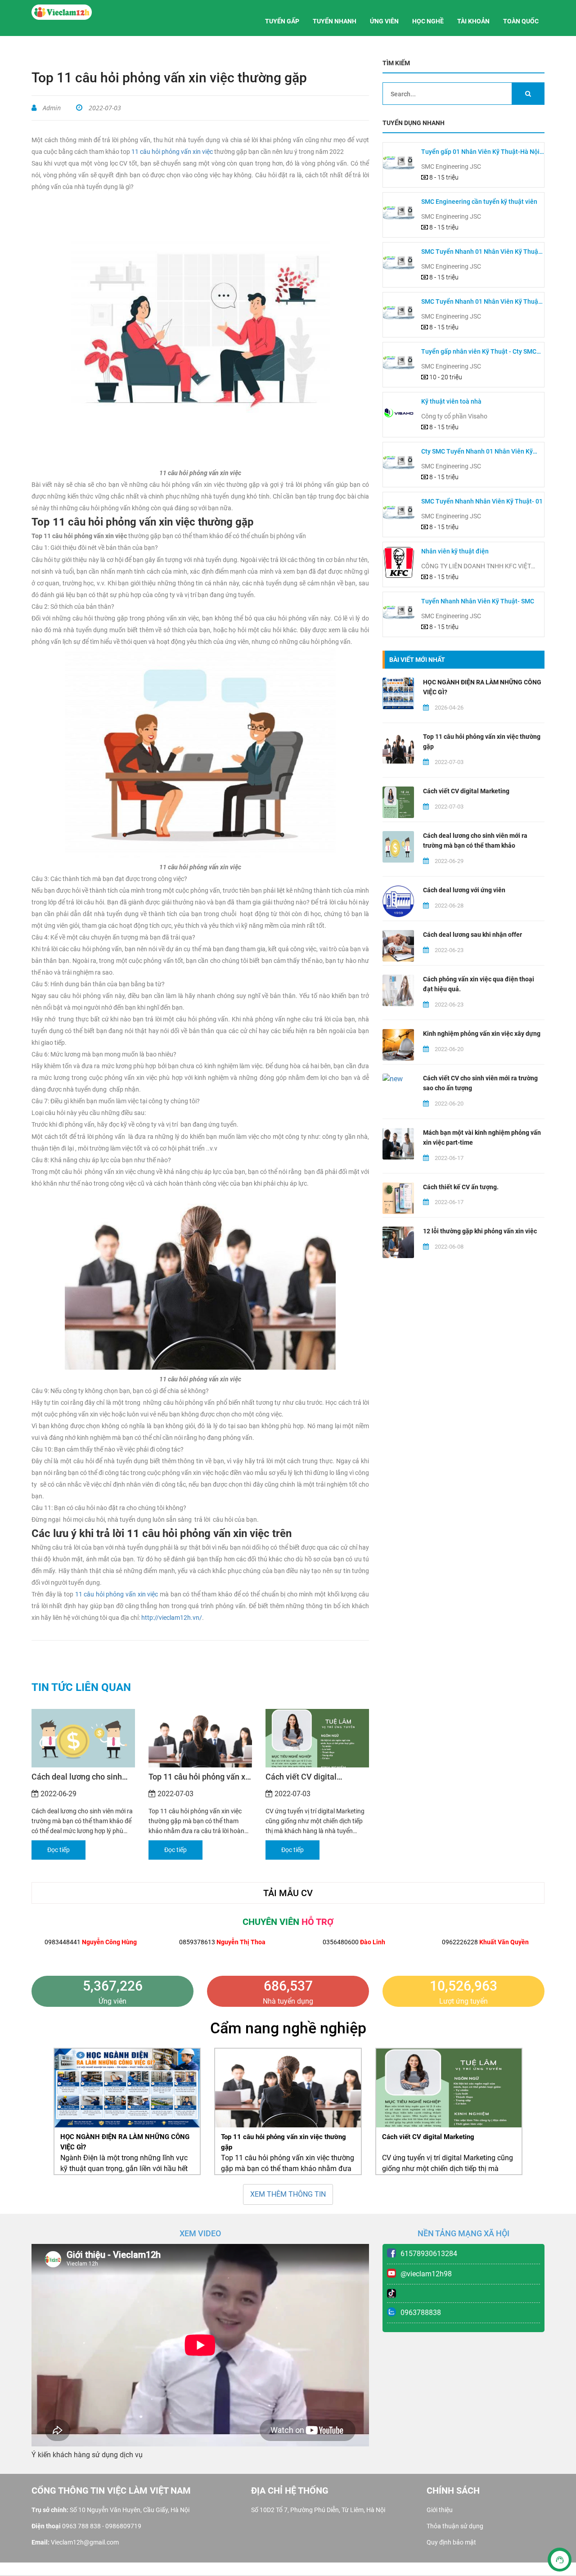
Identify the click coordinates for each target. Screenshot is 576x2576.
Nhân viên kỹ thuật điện (455, 551)
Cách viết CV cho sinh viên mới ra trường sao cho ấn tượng (480, 1083)
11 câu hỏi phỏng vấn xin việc (172, 152)
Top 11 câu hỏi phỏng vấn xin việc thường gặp (200, 1777)
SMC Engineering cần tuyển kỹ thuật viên (479, 202)
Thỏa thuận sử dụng (455, 2526)
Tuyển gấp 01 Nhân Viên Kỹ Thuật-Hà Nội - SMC (482, 152)
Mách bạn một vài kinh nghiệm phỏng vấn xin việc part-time (482, 1137)
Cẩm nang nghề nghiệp (288, 2028)
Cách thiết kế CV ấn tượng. (461, 1187)
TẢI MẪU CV (288, 1893)
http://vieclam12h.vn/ (172, 1618)
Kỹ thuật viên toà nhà (451, 401)
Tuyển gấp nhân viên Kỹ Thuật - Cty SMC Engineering (479, 352)
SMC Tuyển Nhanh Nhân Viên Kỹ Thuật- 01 (482, 501)
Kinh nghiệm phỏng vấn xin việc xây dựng (482, 1034)
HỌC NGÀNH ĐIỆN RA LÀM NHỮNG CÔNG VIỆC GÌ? (482, 687)
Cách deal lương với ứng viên (464, 890)
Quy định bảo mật (451, 2542)
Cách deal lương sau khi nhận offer (472, 935)
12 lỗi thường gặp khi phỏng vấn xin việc (480, 1231)
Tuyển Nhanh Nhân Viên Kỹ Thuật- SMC (478, 601)
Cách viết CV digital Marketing (301, 1777)
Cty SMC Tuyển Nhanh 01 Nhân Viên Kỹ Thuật (477, 452)
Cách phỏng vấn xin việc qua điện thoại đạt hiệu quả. (479, 984)
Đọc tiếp (58, 1850)
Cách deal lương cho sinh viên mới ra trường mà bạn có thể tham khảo (79, 1777)
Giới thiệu (440, 2510)
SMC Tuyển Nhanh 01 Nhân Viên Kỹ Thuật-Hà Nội (482, 252)
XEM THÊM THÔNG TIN (288, 2194)
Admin (51, 108)
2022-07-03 (104, 108)
